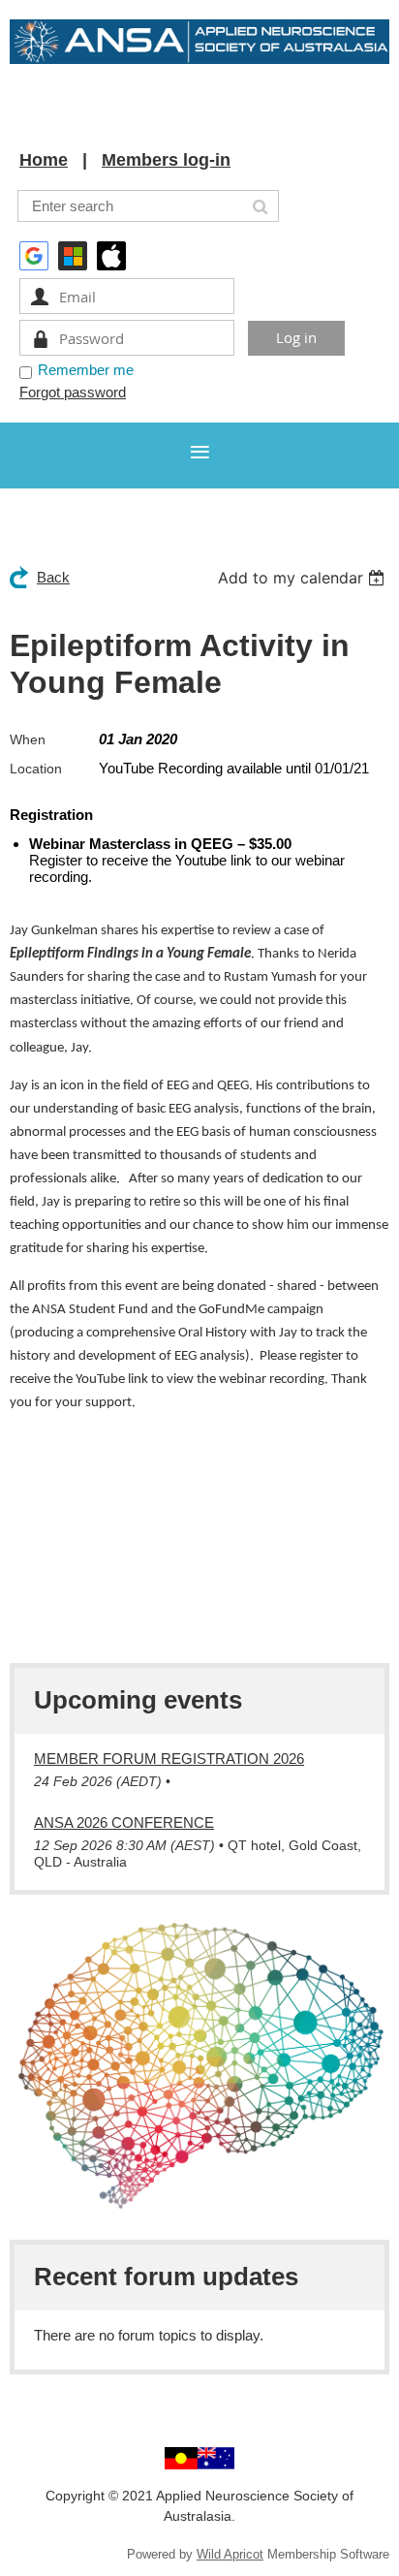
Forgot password (73, 392)
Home (44, 160)
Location (36, 769)
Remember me (86, 370)
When (28, 739)
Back (53, 577)
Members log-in (166, 160)
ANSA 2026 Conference (124, 1822)
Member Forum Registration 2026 (169, 1759)
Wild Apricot (230, 2554)
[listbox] (304, 578)
